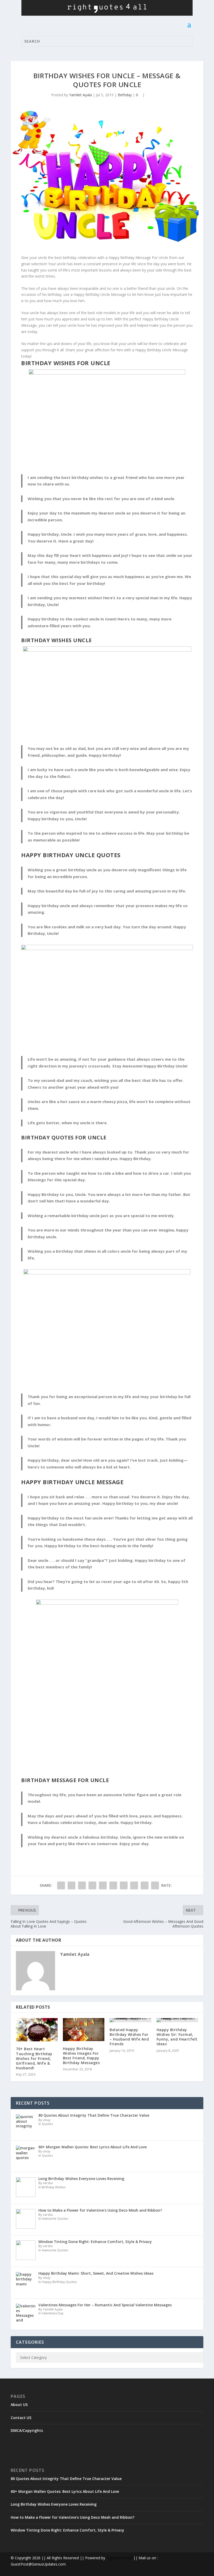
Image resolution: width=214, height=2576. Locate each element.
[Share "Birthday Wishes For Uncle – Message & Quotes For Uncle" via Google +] (82, 1885)
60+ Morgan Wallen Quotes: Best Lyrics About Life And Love (65, 2491)
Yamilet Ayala (81, 95)
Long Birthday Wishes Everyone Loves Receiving (54, 2504)
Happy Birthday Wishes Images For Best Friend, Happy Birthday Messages (81, 2056)
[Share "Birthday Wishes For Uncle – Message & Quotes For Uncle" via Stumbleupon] (134, 1885)
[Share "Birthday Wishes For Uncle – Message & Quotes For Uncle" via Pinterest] (103, 1885)
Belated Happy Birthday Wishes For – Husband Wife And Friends (129, 2037)
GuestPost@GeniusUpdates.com (38, 2564)
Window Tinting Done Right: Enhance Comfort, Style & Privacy (67, 2530)
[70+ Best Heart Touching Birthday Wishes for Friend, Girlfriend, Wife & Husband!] (37, 2030)
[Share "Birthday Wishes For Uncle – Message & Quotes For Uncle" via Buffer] (124, 1885)
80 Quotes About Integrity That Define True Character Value (66, 2479)
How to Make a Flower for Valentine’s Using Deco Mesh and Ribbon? (73, 2517)
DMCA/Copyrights (27, 2430)
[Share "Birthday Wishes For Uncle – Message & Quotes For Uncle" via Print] (155, 1885)
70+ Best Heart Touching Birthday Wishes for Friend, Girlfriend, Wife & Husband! (34, 2058)
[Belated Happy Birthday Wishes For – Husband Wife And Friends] (130, 2020)
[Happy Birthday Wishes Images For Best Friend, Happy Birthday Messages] (84, 2030)
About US (19, 2405)
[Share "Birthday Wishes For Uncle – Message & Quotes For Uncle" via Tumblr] (92, 1885)
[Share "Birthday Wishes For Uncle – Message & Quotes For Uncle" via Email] (145, 1885)
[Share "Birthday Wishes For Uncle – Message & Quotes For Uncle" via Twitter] (72, 1885)
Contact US (21, 2418)
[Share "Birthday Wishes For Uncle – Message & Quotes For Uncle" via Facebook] (61, 1885)
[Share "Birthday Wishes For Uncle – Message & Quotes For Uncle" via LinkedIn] (113, 1885)
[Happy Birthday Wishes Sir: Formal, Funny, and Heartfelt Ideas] (177, 2020)
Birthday (125, 95)
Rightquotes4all (119, 2558)
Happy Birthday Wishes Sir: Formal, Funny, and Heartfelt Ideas (177, 2037)
